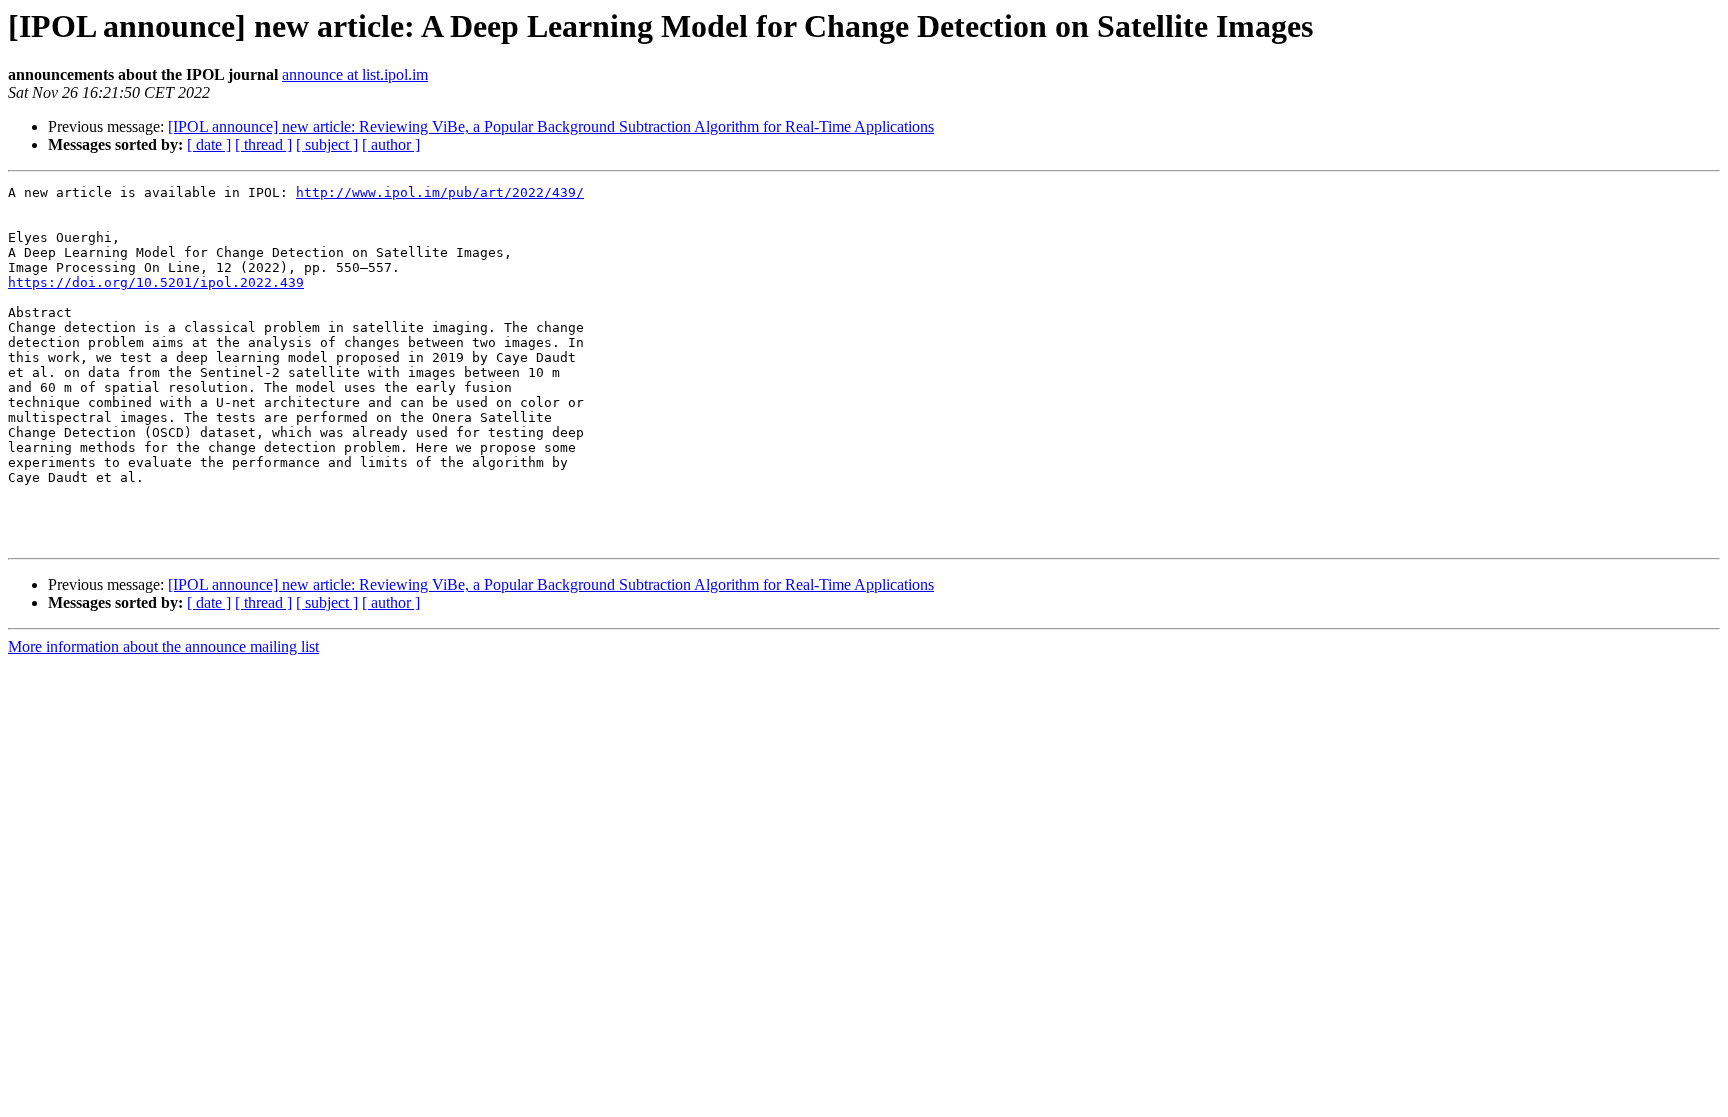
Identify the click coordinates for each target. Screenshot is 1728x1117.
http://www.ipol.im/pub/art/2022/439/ (440, 192)
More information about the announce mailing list (163, 646)
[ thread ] (263, 144)
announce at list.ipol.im (355, 74)
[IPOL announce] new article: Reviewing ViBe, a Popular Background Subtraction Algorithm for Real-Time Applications (551, 126)
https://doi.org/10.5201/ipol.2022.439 (156, 282)
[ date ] (209, 144)
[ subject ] (327, 144)
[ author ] (391, 144)
